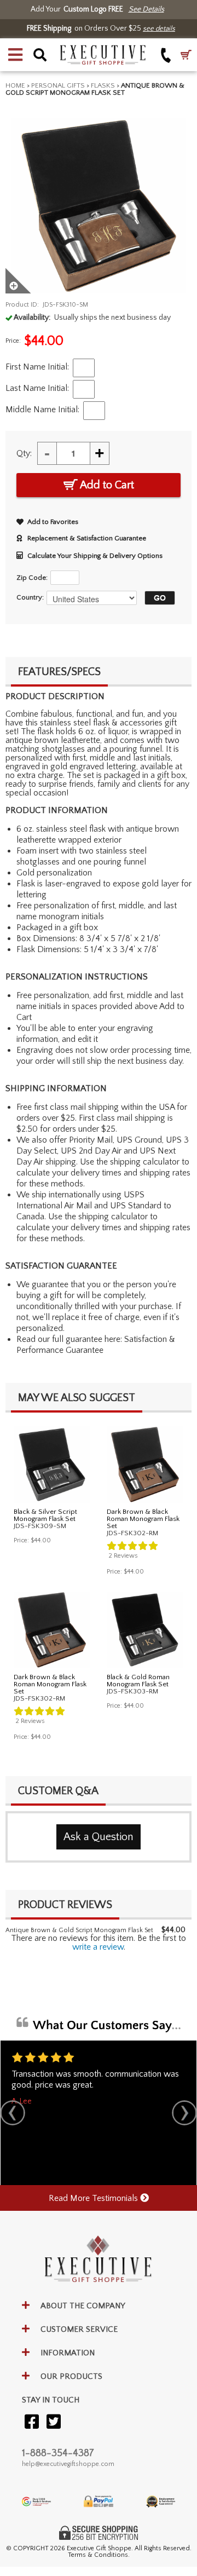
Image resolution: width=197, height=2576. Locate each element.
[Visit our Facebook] (32, 2422)
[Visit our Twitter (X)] (54, 2422)
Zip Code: (32, 578)
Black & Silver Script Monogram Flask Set (45, 1515)
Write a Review (98, 1947)
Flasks (103, 85)
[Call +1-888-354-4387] (166, 55)
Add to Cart (106, 485)
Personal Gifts (58, 85)
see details (159, 28)
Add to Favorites (53, 522)
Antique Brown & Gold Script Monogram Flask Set (79, 1930)
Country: (30, 597)
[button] (15, 55)
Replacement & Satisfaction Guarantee (87, 538)
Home (15, 85)
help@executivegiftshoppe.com (68, 2464)
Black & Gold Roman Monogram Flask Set (138, 1681)
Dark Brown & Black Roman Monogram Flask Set (143, 1519)
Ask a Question (99, 1837)
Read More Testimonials (94, 2198)
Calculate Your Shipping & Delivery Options (95, 556)
